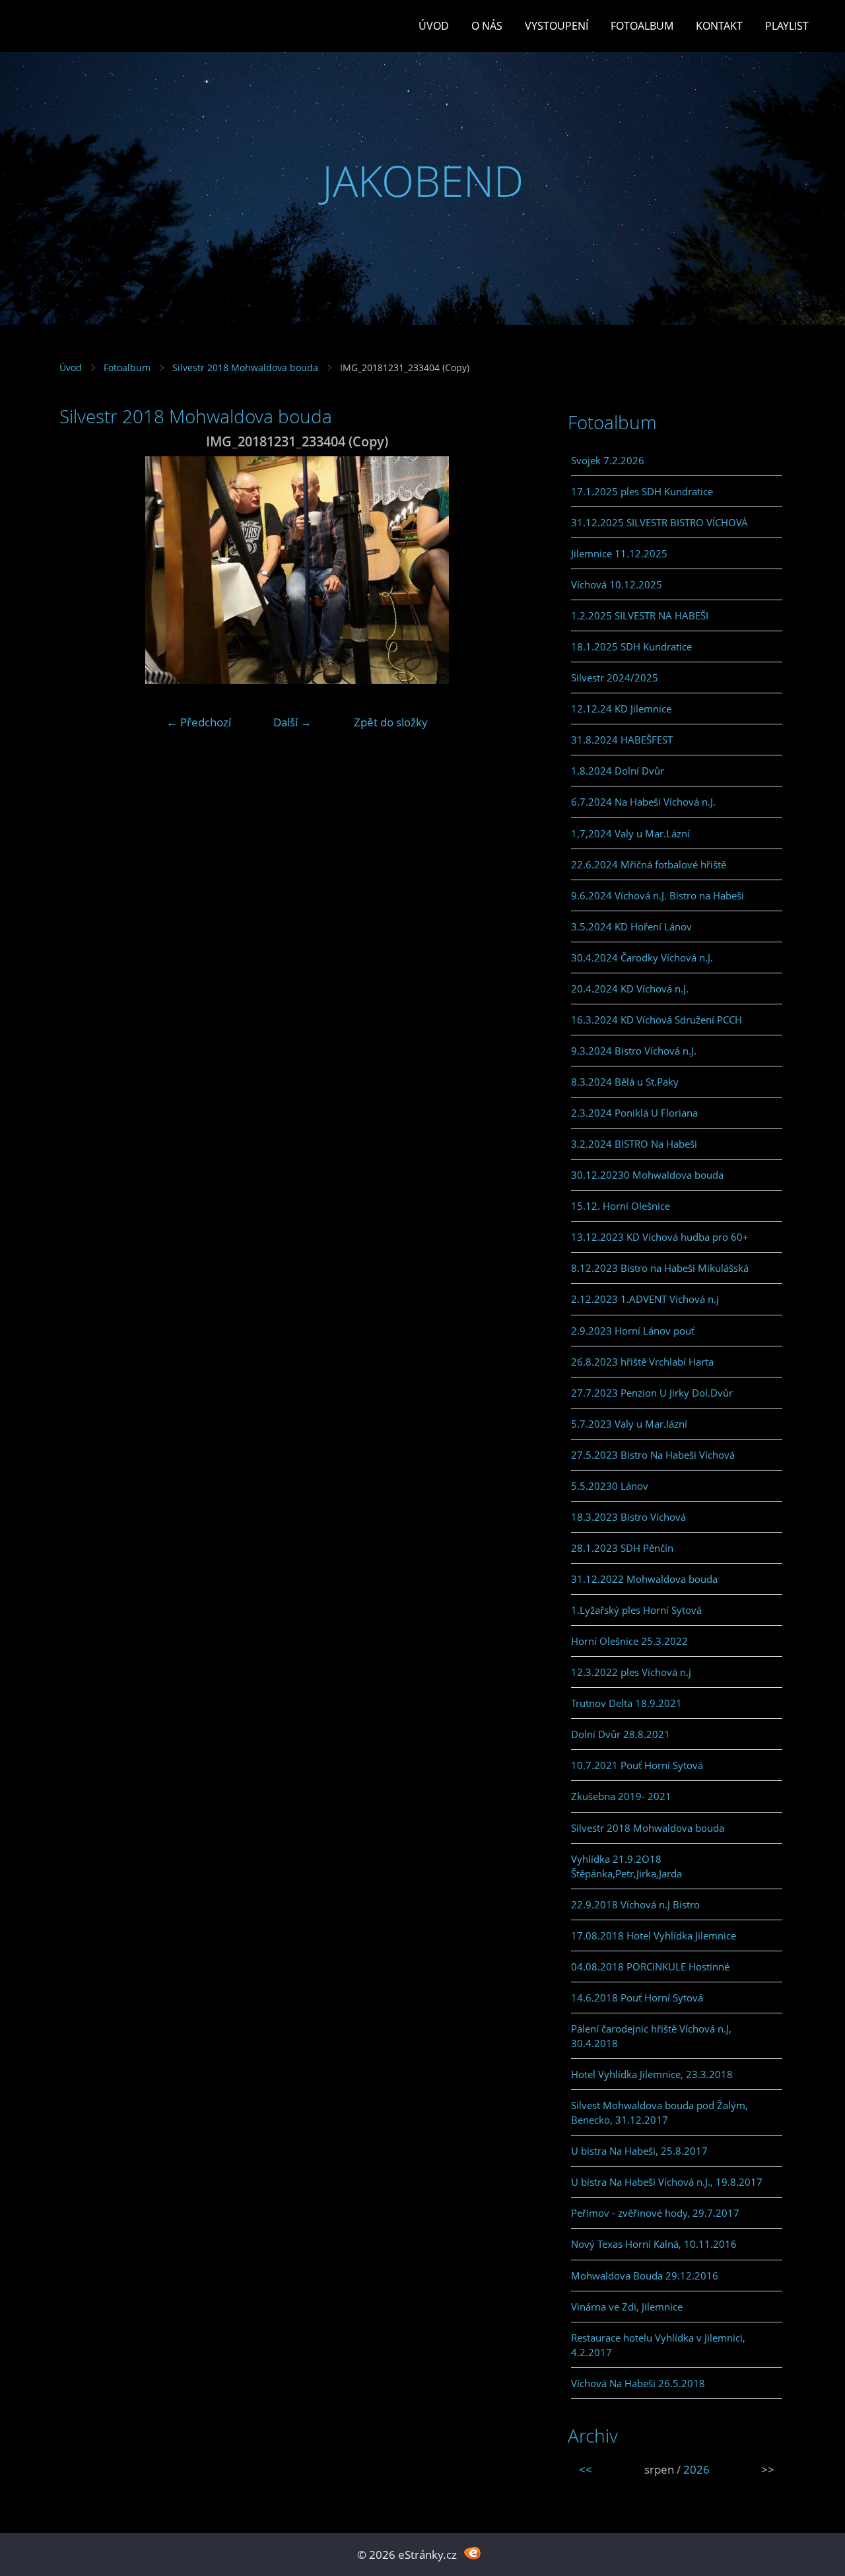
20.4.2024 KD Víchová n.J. (630, 989)
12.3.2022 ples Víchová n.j (631, 1672)
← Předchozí (199, 722)
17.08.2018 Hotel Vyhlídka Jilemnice (654, 1935)
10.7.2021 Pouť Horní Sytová (637, 1765)
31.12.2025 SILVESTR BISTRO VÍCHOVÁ (659, 522)
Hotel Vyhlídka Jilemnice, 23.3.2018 (652, 2074)
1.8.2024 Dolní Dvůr (618, 771)
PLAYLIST (787, 26)
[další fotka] (513, 570)
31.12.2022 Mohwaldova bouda (644, 1579)
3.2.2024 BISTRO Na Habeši (634, 1144)
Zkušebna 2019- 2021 (621, 1796)
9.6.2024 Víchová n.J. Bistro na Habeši (658, 895)
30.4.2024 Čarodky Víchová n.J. (642, 957)
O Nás (487, 26)
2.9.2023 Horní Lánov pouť (633, 1331)
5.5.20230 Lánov (610, 1486)
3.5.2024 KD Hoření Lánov (631, 926)
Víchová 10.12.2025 (617, 584)
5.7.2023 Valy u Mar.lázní (629, 1424)
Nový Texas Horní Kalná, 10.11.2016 (654, 2244)
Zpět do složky (391, 722)
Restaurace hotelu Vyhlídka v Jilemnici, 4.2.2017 (658, 2345)
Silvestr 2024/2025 (615, 678)
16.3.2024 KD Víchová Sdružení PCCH (657, 1020)
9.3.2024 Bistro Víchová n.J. (634, 1051)
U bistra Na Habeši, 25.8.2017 (639, 2151)
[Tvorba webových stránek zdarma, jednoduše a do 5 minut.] (472, 2553)
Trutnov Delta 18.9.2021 (626, 1703)
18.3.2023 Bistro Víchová (628, 1517)
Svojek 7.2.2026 (608, 460)
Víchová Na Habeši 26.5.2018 (638, 2383)
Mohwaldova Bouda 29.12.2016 (645, 2276)
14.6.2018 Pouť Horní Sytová (637, 1998)
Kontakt (719, 26)
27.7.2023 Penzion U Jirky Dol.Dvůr (652, 1393)
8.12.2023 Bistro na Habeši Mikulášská (660, 1268)
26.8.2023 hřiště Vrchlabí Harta (642, 1362)
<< (586, 2469)
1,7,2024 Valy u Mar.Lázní (630, 833)
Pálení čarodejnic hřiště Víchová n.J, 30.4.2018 (651, 2036)
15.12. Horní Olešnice (621, 1206)
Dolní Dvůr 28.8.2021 (621, 1734)
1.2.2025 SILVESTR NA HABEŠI (640, 615)
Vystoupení (557, 26)
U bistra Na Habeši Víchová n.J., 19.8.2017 (667, 2182)
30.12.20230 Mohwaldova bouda (647, 1175)
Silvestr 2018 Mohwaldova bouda (245, 367)
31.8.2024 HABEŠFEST (622, 740)
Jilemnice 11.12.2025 (619, 553)
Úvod (434, 26)
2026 (696, 2469)
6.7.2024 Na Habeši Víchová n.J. (643, 802)
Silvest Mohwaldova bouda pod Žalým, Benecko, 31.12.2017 (659, 2112)
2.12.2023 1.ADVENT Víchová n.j (645, 1299)
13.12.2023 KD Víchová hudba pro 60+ (660, 1237)
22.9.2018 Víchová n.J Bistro (635, 1904)
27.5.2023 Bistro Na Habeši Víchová (653, 1455)
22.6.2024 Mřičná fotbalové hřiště (649, 864)
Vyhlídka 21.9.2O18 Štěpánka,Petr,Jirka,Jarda (626, 1866)
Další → (292, 722)
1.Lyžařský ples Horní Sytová (636, 1610)
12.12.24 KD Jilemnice (621, 709)
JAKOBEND (423, 181)
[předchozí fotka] (81, 570)
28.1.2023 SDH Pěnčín (622, 1548)
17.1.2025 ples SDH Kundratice (642, 491)
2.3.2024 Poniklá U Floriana (634, 1113)
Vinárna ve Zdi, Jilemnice (627, 2307)
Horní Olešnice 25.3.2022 (629, 1641)
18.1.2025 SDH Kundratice (631, 646)
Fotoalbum (642, 26)
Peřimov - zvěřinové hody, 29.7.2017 (655, 2213)
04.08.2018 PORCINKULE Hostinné (650, 1967)
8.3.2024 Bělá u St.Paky (625, 1082)
